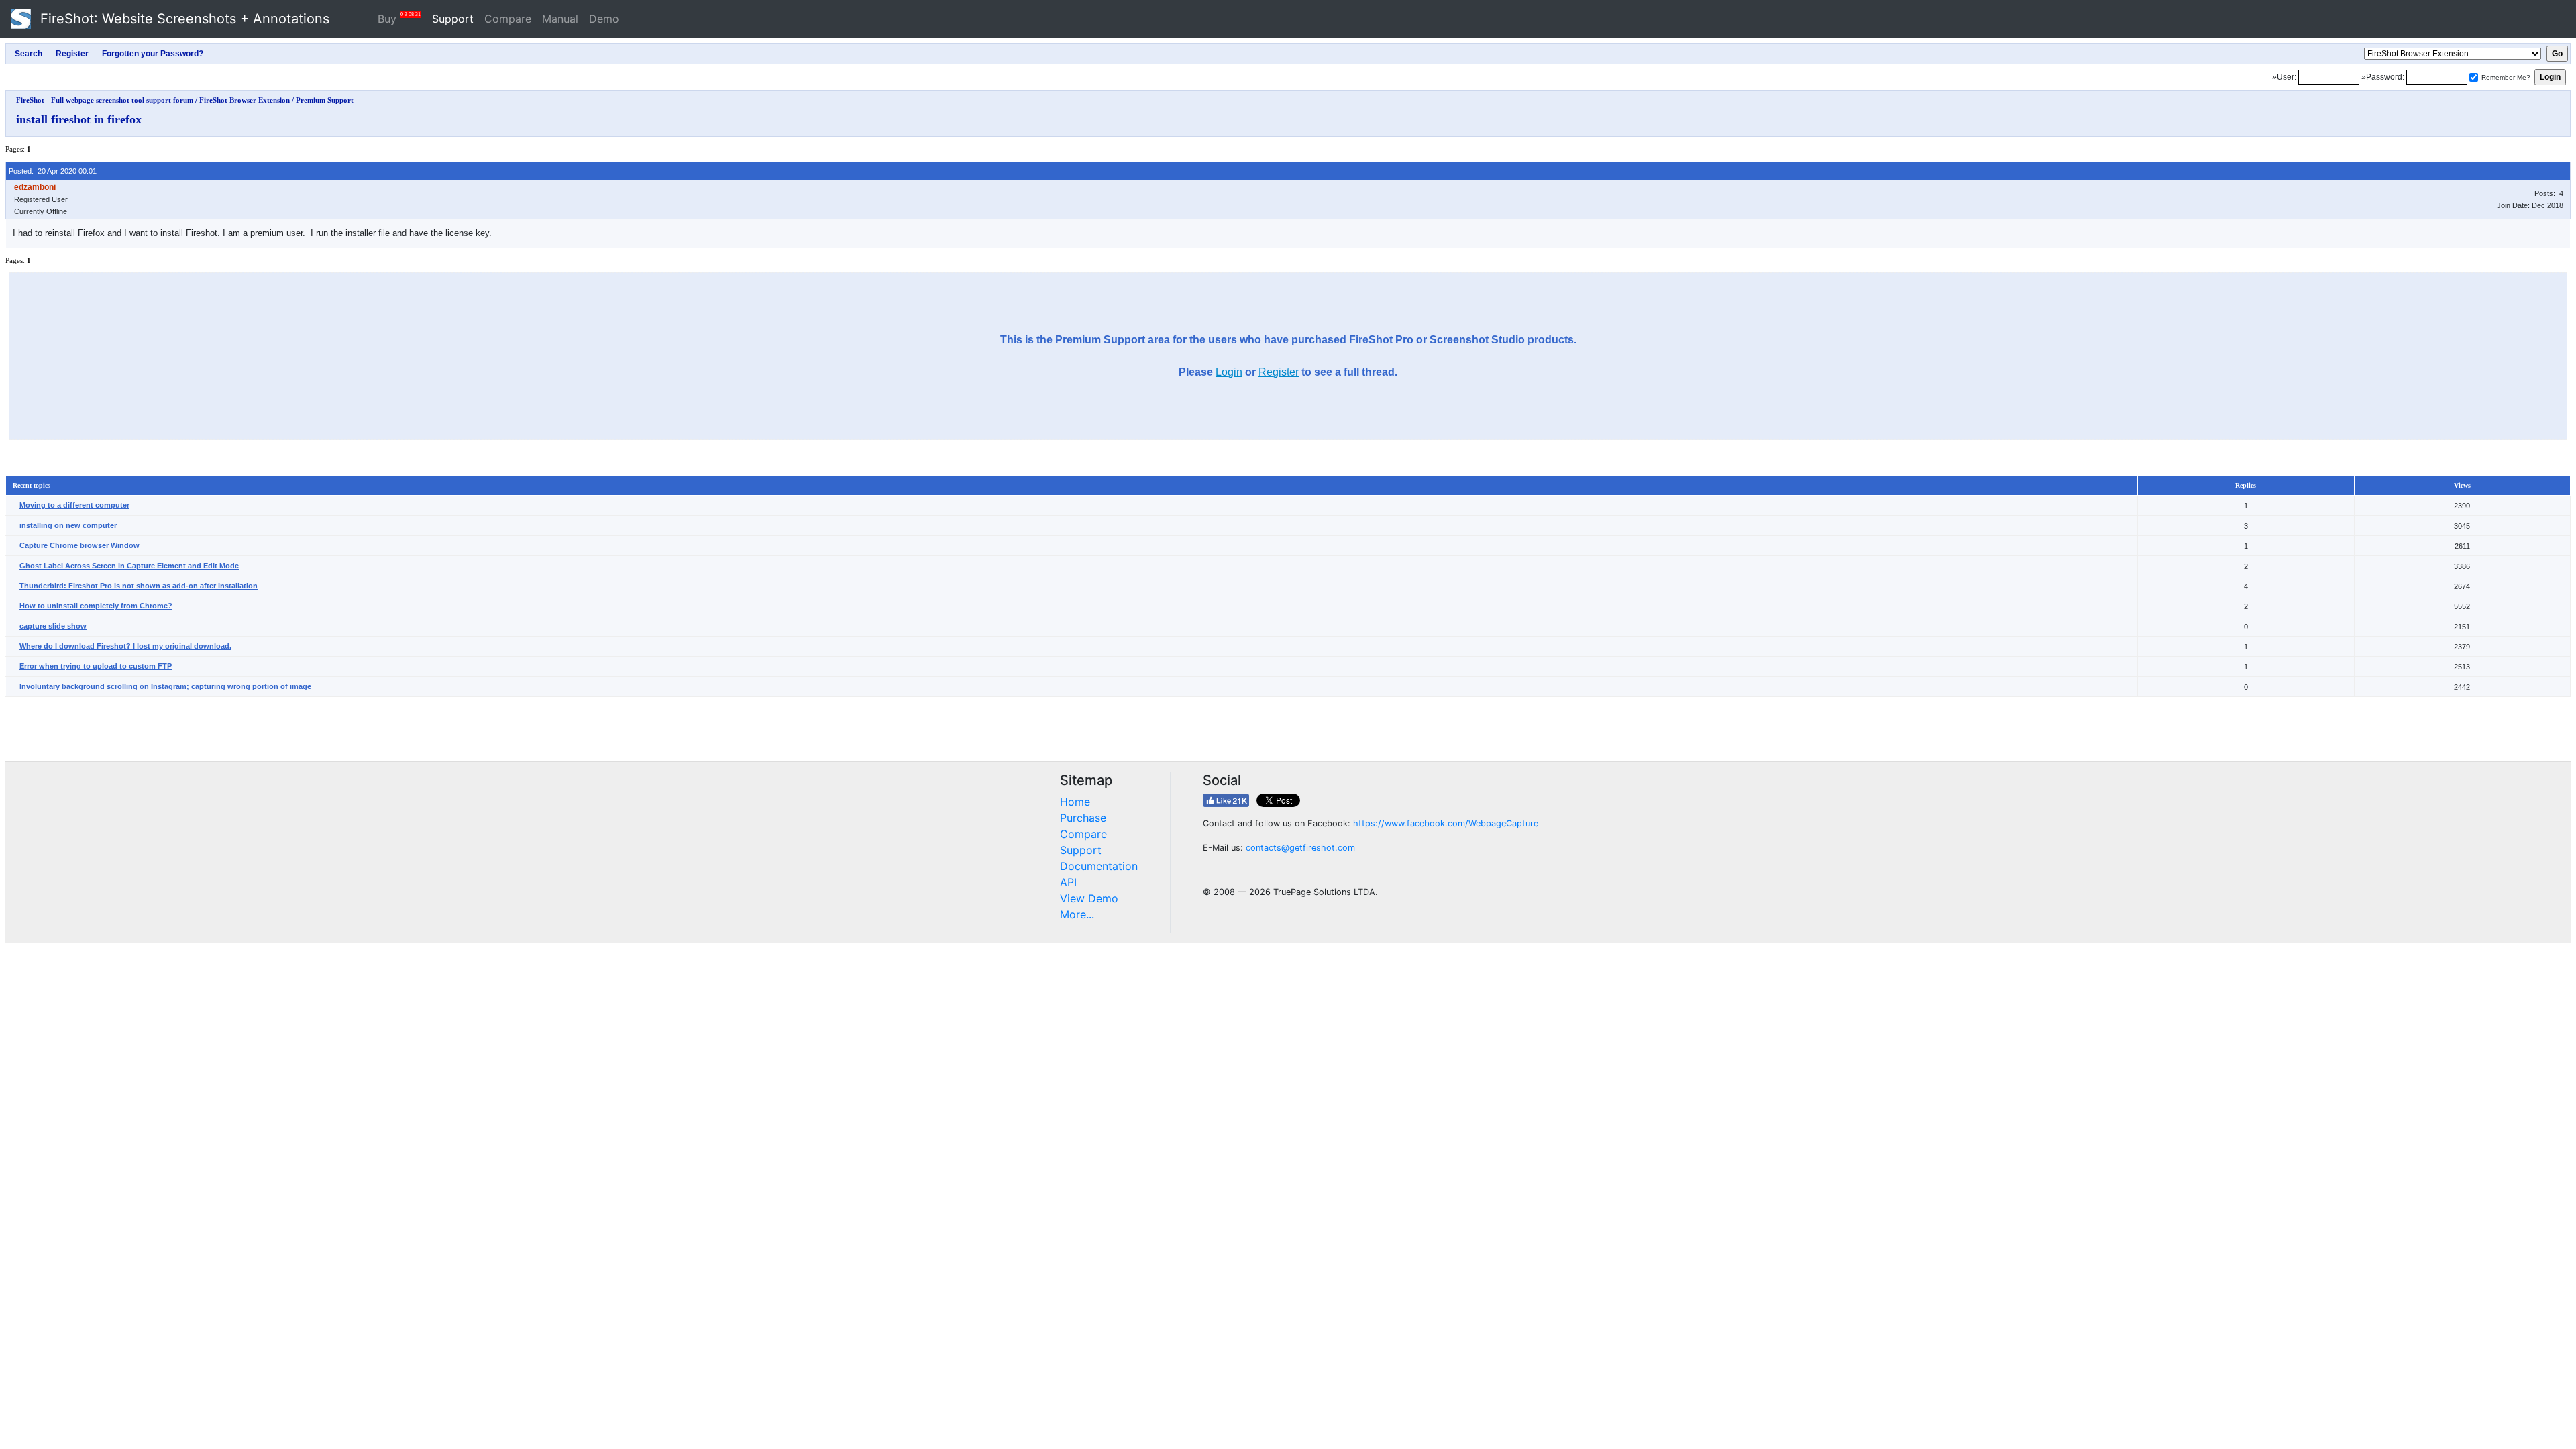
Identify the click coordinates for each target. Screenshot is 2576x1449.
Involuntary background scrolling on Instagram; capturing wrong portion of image (165, 686)
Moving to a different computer (74, 505)
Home (1075, 802)
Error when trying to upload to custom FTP (96, 666)
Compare (508, 19)
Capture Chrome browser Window (79, 545)
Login (1229, 372)
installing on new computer (68, 525)
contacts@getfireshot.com (1300, 848)
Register (1279, 372)
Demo (604, 19)
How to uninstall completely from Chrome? (96, 606)
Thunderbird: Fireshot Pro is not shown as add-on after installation (139, 586)
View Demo (1089, 898)
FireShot (183, 19)
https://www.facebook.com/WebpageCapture (1446, 823)
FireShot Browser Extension (245, 100)
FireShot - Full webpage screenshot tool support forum (105, 100)
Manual (560, 19)
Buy (399, 18)
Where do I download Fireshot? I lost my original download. (125, 646)
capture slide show (53, 626)
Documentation (1099, 866)
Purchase (1083, 818)
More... (1077, 914)
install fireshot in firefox (79, 119)
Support (453, 19)
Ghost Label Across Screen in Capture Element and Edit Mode (129, 566)
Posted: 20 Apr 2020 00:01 (53, 171)
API (1068, 882)
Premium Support (325, 100)
